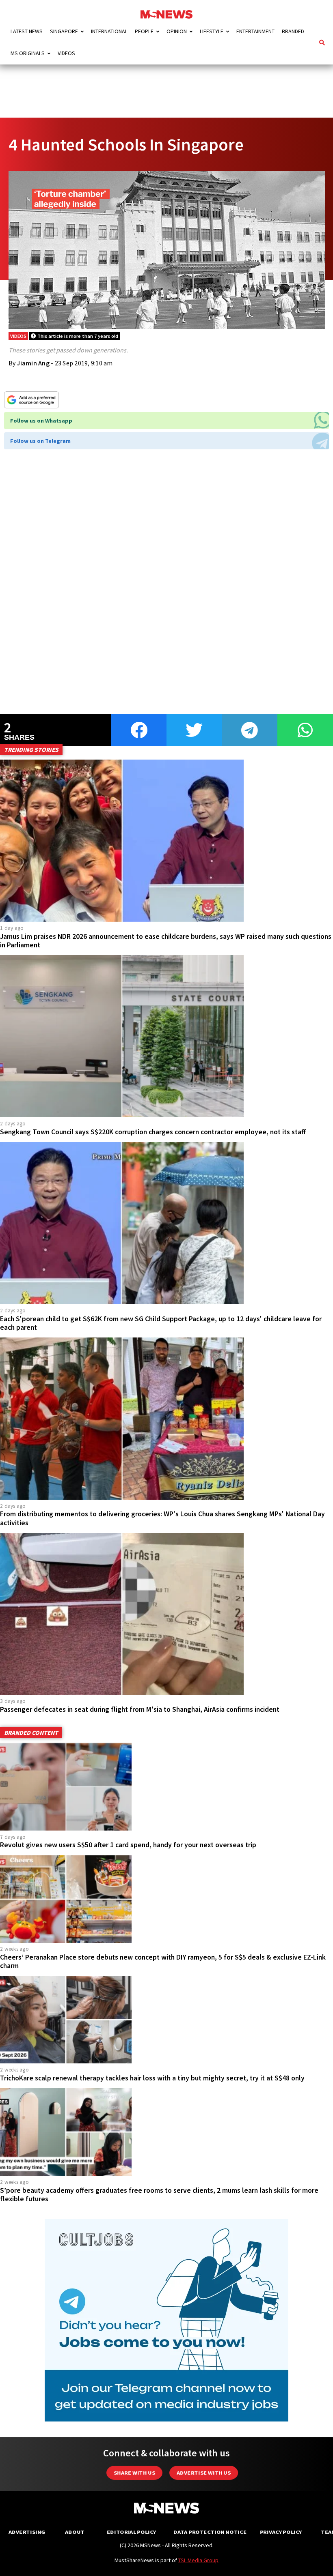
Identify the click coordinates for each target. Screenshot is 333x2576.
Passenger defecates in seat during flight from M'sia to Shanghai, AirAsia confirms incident (140, 1709)
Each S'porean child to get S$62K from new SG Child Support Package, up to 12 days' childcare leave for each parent (161, 1323)
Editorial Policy (131, 2532)
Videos (66, 53)
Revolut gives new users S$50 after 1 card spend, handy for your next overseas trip (128, 1845)
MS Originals (28, 53)
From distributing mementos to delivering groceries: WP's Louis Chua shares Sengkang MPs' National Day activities (162, 1518)
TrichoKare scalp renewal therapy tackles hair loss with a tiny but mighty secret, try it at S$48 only (152, 2078)
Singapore (64, 31)
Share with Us (134, 2473)
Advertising (27, 2532)
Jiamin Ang (33, 363)
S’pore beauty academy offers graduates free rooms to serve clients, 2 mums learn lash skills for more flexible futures (159, 2195)
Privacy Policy (281, 2532)
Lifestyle (212, 31)
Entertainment (255, 31)
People (144, 31)
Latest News (27, 31)
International (109, 31)
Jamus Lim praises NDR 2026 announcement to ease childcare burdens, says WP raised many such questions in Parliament (166, 941)
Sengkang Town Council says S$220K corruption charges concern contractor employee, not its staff (153, 1132)
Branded (293, 31)
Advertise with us (204, 2473)
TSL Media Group (198, 2560)
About (75, 2532)
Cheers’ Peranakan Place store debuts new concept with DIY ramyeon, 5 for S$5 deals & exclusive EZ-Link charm (163, 1961)
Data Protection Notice (210, 2532)
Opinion (177, 31)
